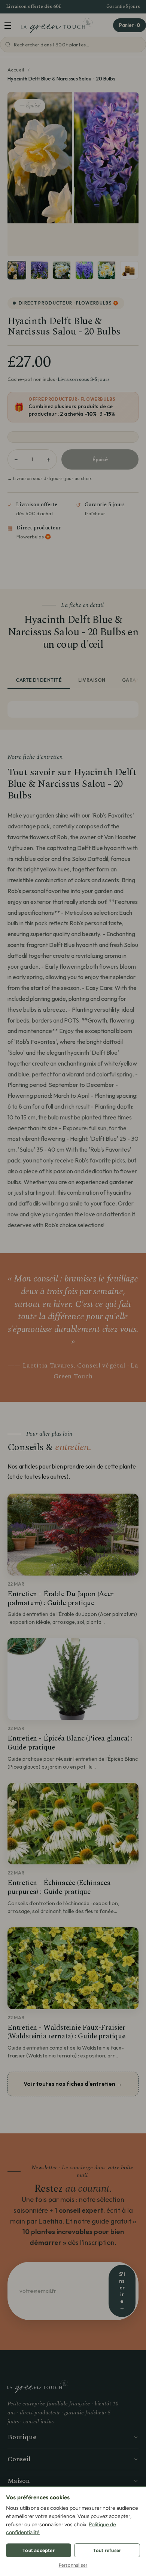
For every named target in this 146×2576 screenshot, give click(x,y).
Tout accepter (39, 2550)
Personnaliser (73, 2565)
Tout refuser (107, 2550)
